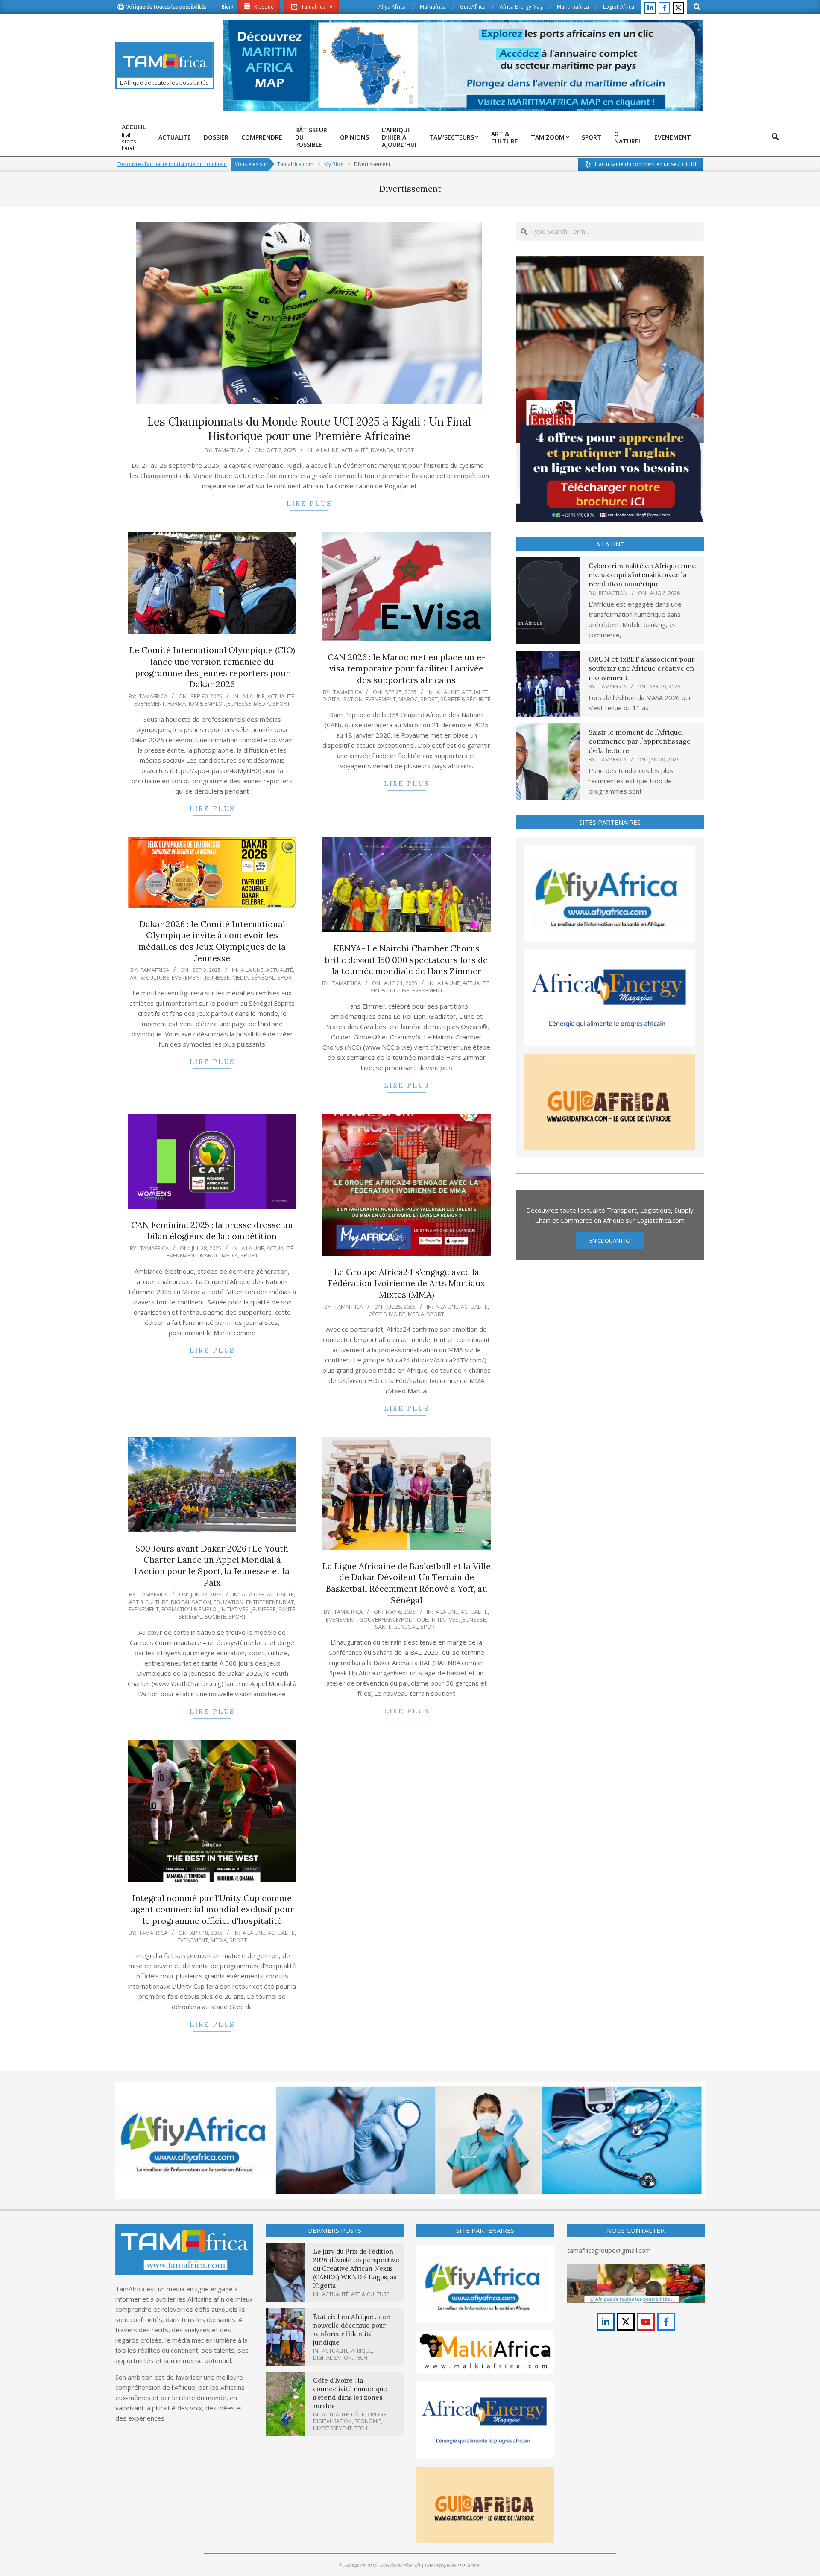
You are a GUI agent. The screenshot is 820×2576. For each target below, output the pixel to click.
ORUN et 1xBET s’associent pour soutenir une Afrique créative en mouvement (642, 668)
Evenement (149, 703)
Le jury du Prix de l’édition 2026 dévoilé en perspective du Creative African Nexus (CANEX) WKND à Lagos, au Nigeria (356, 2268)
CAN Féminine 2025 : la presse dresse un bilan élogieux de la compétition (212, 1231)
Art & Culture (149, 977)
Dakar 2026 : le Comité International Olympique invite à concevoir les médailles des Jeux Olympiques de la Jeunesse (212, 941)
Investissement (332, 2428)
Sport (405, 450)
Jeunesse (239, 703)
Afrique (362, 2351)
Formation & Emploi (196, 703)
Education (228, 1602)
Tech (361, 2358)
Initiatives (234, 1609)
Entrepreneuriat (270, 1602)
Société (215, 1616)
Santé (287, 1609)
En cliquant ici (610, 1240)
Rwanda (382, 450)
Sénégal (263, 977)
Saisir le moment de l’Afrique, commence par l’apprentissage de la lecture (640, 741)
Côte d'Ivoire (387, 1314)
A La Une (327, 450)
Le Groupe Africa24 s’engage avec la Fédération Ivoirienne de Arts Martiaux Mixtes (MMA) (407, 1283)
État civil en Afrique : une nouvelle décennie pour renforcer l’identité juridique (351, 2329)
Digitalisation (343, 699)
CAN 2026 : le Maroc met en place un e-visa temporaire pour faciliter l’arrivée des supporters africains (406, 668)
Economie (368, 2421)
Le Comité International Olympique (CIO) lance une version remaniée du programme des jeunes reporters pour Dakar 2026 (212, 667)
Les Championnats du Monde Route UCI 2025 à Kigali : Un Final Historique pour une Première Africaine (309, 429)
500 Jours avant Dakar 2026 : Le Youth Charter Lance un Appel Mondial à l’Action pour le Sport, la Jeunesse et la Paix (212, 1565)
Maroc (408, 699)
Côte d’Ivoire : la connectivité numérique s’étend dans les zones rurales (350, 2393)
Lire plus (309, 503)
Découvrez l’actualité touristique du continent (172, 164)
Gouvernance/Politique (394, 1619)
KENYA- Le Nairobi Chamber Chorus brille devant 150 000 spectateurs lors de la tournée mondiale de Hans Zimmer (406, 960)
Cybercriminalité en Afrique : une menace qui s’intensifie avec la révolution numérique (642, 575)
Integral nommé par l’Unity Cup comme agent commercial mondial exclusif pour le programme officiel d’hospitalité (212, 1909)
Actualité (355, 450)
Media (262, 703)
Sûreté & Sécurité (466, 699)
